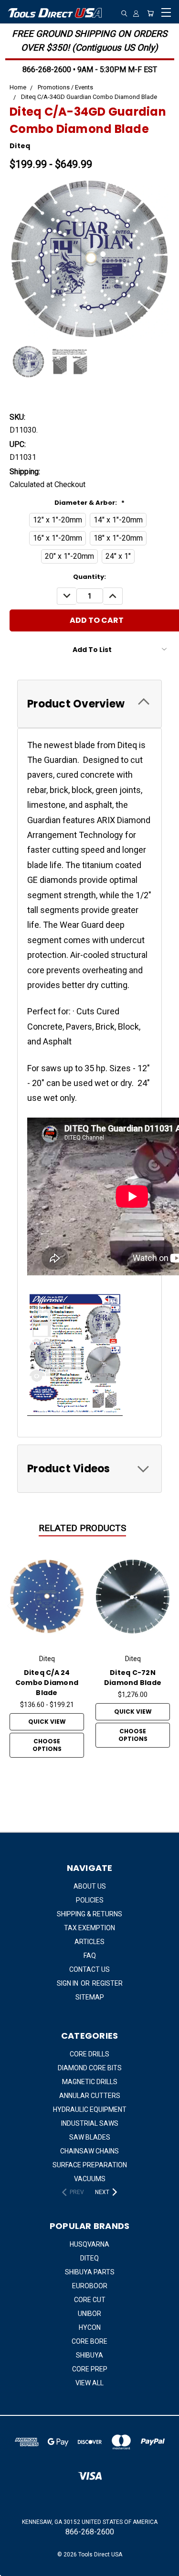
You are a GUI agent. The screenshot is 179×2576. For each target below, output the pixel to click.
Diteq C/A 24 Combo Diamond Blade (47, 1683)
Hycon (90, 2327)
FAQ (90, 1956)
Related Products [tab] (82, 1528)
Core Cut (90, 2300)
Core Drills (89, 2054)
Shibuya (89, 2355)
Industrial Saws (90, 2123)
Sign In (68, 1983)
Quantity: (89, 577)
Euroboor (90, 2286)
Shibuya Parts (90, 2272)
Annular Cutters (90, 2096)
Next (168, 1607)
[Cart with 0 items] (150, 13)
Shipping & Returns (89, 1914)
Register (107, 1983)
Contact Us (89, 1969)
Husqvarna (89, 2244)
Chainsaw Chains (89, 2151)
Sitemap (90, 1997)
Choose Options (47, 1745)
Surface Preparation (90, 2165)
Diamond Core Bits (90, 2068)
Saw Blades (90, 2137)
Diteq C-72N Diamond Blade (133, 1678)
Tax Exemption (89, 1928)
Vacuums (90, 2179)
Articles (89, 1942)
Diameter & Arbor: (89, 503)
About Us (90, 1886)
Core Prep (90, 2369)
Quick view (47, 1722)
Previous (11, 1607)
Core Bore (89, 2341)
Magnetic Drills (90, 2082)
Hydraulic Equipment (90, 2109)
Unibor (89, 2314)
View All (89, 2383)
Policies (90, 1900)
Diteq (89, 2258)
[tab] (89, 704)
